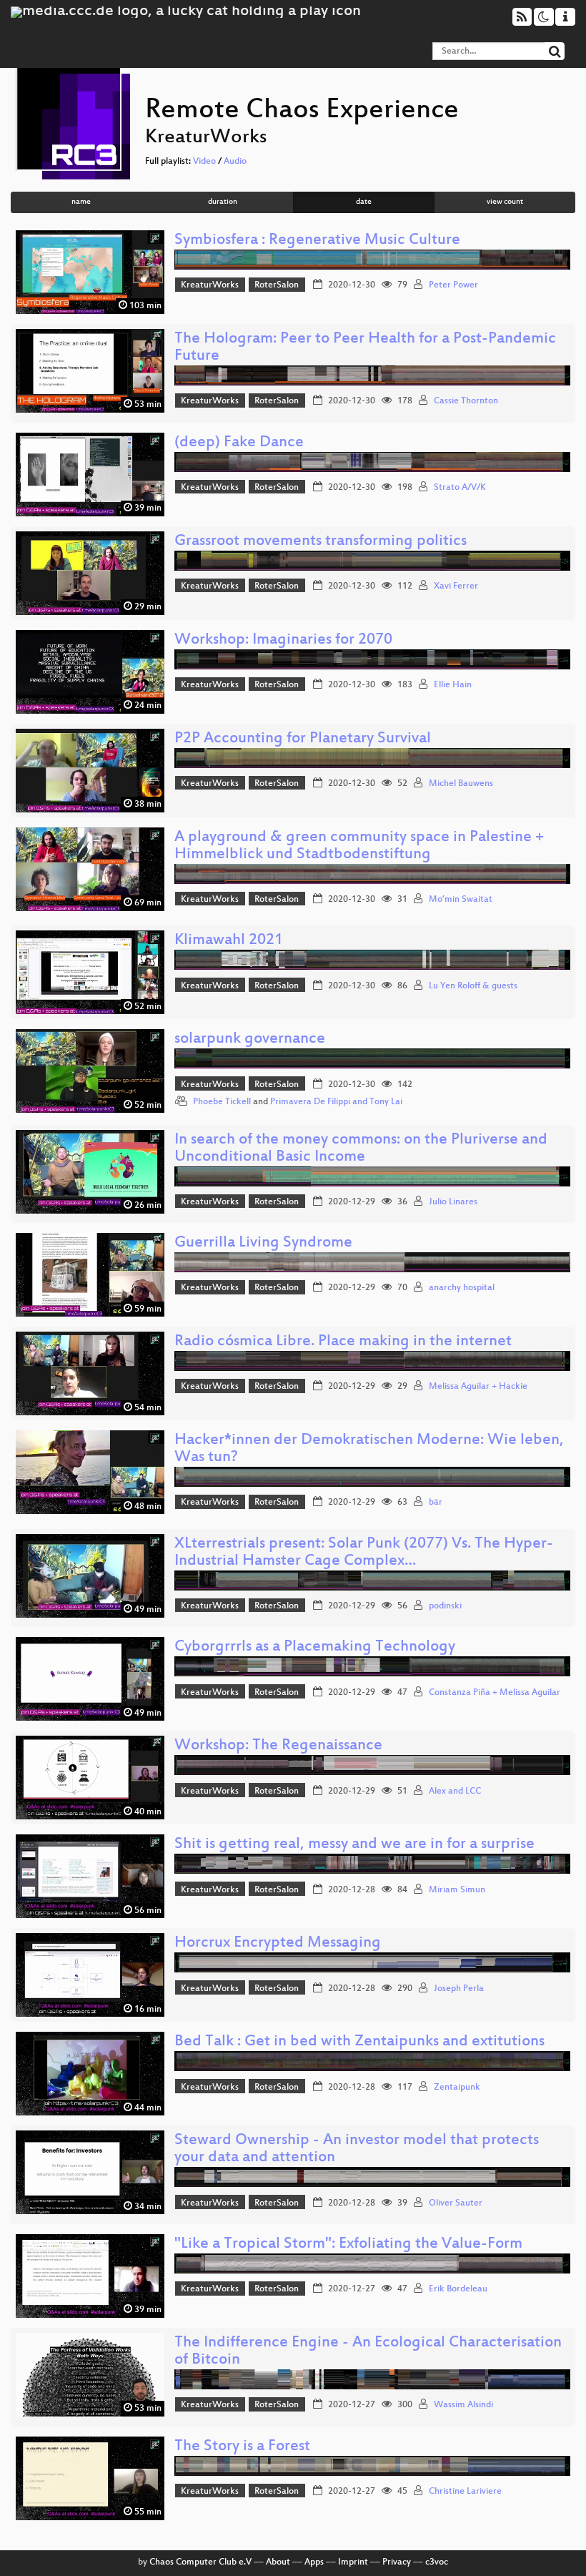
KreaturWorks (210, 285)
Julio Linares (453, 1202)
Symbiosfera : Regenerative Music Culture (317, 241)
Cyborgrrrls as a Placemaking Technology (315, 1647)
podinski (445, 1606)
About (278, 2562)
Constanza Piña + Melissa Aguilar (495, 1693)
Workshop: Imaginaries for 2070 (283, 640)
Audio (235, 162)
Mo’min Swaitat (461, 900)
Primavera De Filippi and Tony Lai (336, 1102)
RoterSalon (277, 285)
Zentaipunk (457, 2088)
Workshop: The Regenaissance (278, 1746)
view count (505, 202)
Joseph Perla (459, 1989)
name (81, 202)
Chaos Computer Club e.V (200, 2562)
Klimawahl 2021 (229, 941)
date (364, 202)
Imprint (353, 2562)
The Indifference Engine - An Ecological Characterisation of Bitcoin (368, 2352)
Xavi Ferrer (456, 586)
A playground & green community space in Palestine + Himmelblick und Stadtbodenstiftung (359, 846)
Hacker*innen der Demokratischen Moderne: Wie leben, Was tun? (369, 1449)
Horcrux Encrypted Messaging (278, 1943)
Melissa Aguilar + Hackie (478, 1387)
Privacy (397, 2562)
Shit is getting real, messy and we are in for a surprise (354, 1845)
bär (436, 1503)
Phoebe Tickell (222, 1102)
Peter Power (453, 285)
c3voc (437, 2562)
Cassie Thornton (466, 401)
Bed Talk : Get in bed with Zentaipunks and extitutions (359, 2042)
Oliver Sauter (456, 2203)
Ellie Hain (453, 685)
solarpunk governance (250, 1039)
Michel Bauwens (461, 784)
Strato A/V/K (460, 488)
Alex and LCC (455, 1791)
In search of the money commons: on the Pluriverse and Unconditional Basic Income (361, 1149)
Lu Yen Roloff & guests (473, 986)
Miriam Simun (457, 1890)
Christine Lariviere (465, 2492)
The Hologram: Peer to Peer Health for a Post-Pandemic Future (365, 348)
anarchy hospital (462, 1288)
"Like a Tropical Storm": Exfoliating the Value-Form (348, 2245)
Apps (314, 2562)
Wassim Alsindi (463, 2405)
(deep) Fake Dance (239, 443)
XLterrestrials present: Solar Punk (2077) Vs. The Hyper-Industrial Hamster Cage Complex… (364, 1553)
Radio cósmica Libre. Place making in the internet (343, 1342)
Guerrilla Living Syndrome (263, 1243)
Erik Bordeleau (458, 2289)
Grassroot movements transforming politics (321, 542)
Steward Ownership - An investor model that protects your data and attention (357, 2149)
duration (223, 202)
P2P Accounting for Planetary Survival (303, 739)
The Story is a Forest (242, 2447)
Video (204, 162)
